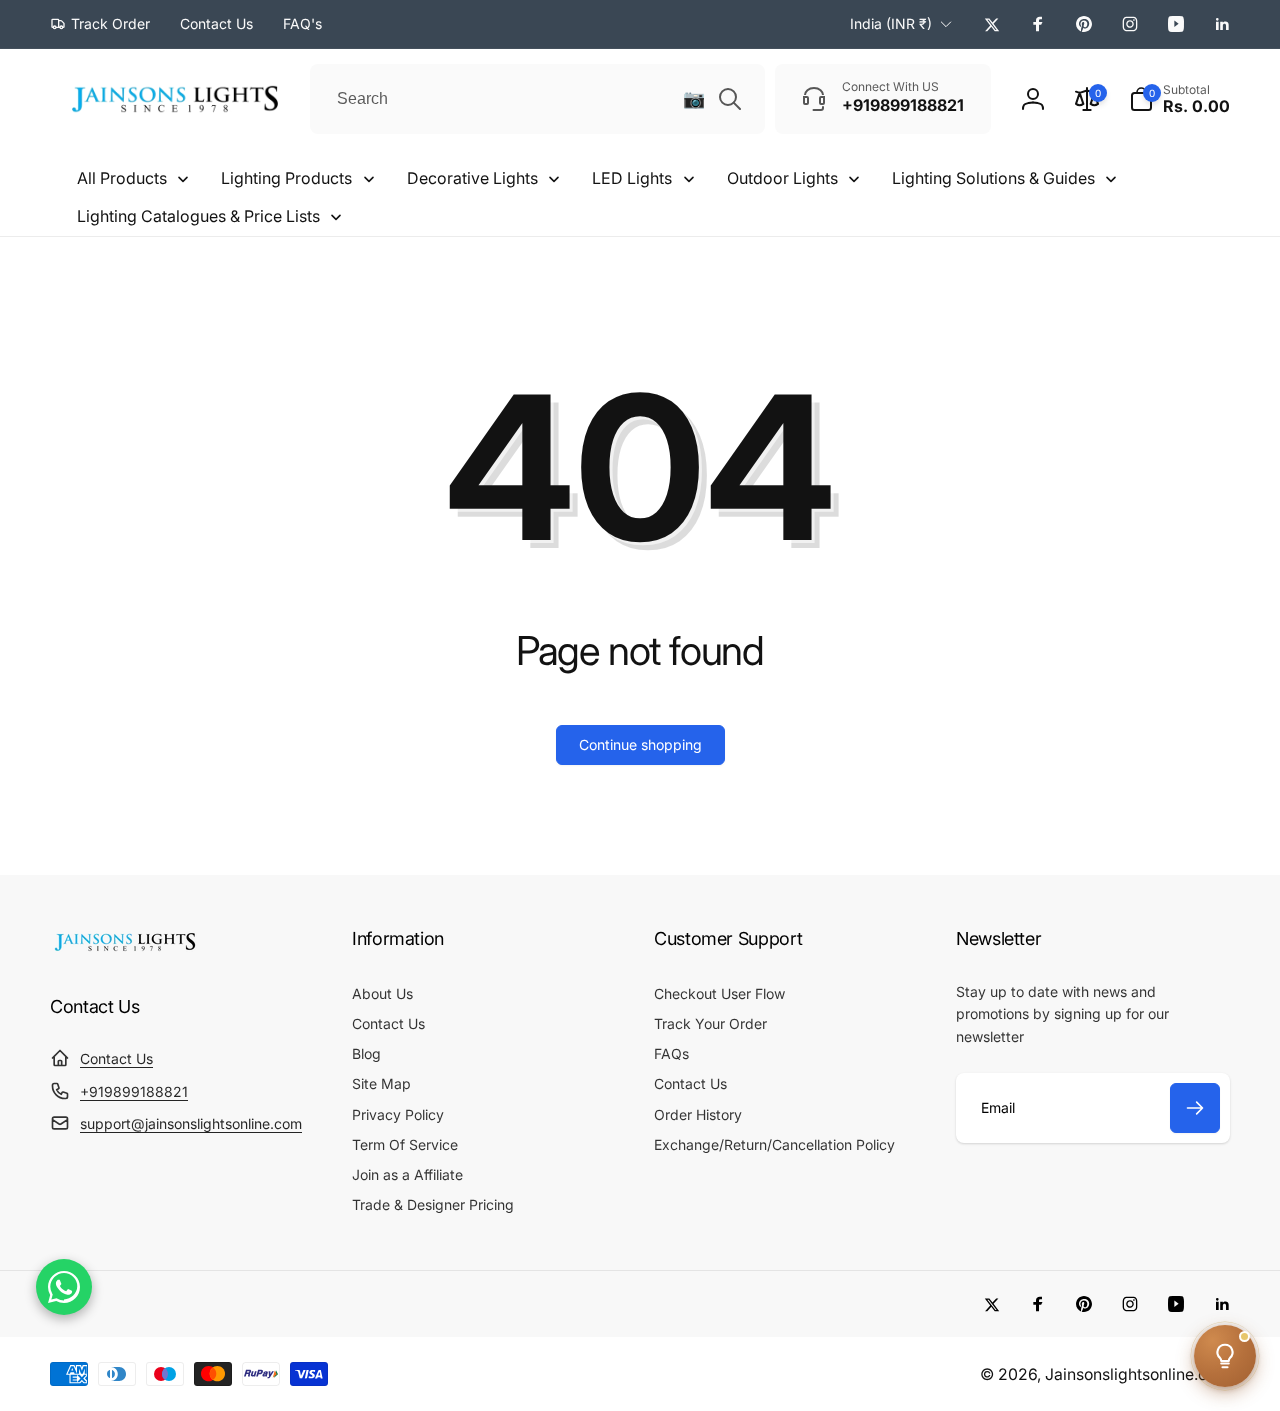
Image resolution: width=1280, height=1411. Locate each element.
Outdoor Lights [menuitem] (782, 178)
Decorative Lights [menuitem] (472, 178)
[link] (100, 24)
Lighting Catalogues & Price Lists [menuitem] (198, 216)
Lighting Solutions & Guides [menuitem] (993, 178)
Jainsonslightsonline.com (1137, 1374)
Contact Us (116, 1058)
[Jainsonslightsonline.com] (125, 951)
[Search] (730, 99)
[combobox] (537, 99)
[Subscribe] (1195, 1108)
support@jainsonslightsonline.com (191, 1123)
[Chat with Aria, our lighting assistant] (1225, 1356)
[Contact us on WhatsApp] (64, 1287)
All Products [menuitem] (122, 178)
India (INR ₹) (891, 23)
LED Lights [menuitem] (632, 178)
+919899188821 (134, 1091)
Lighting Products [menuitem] (286, 178)
